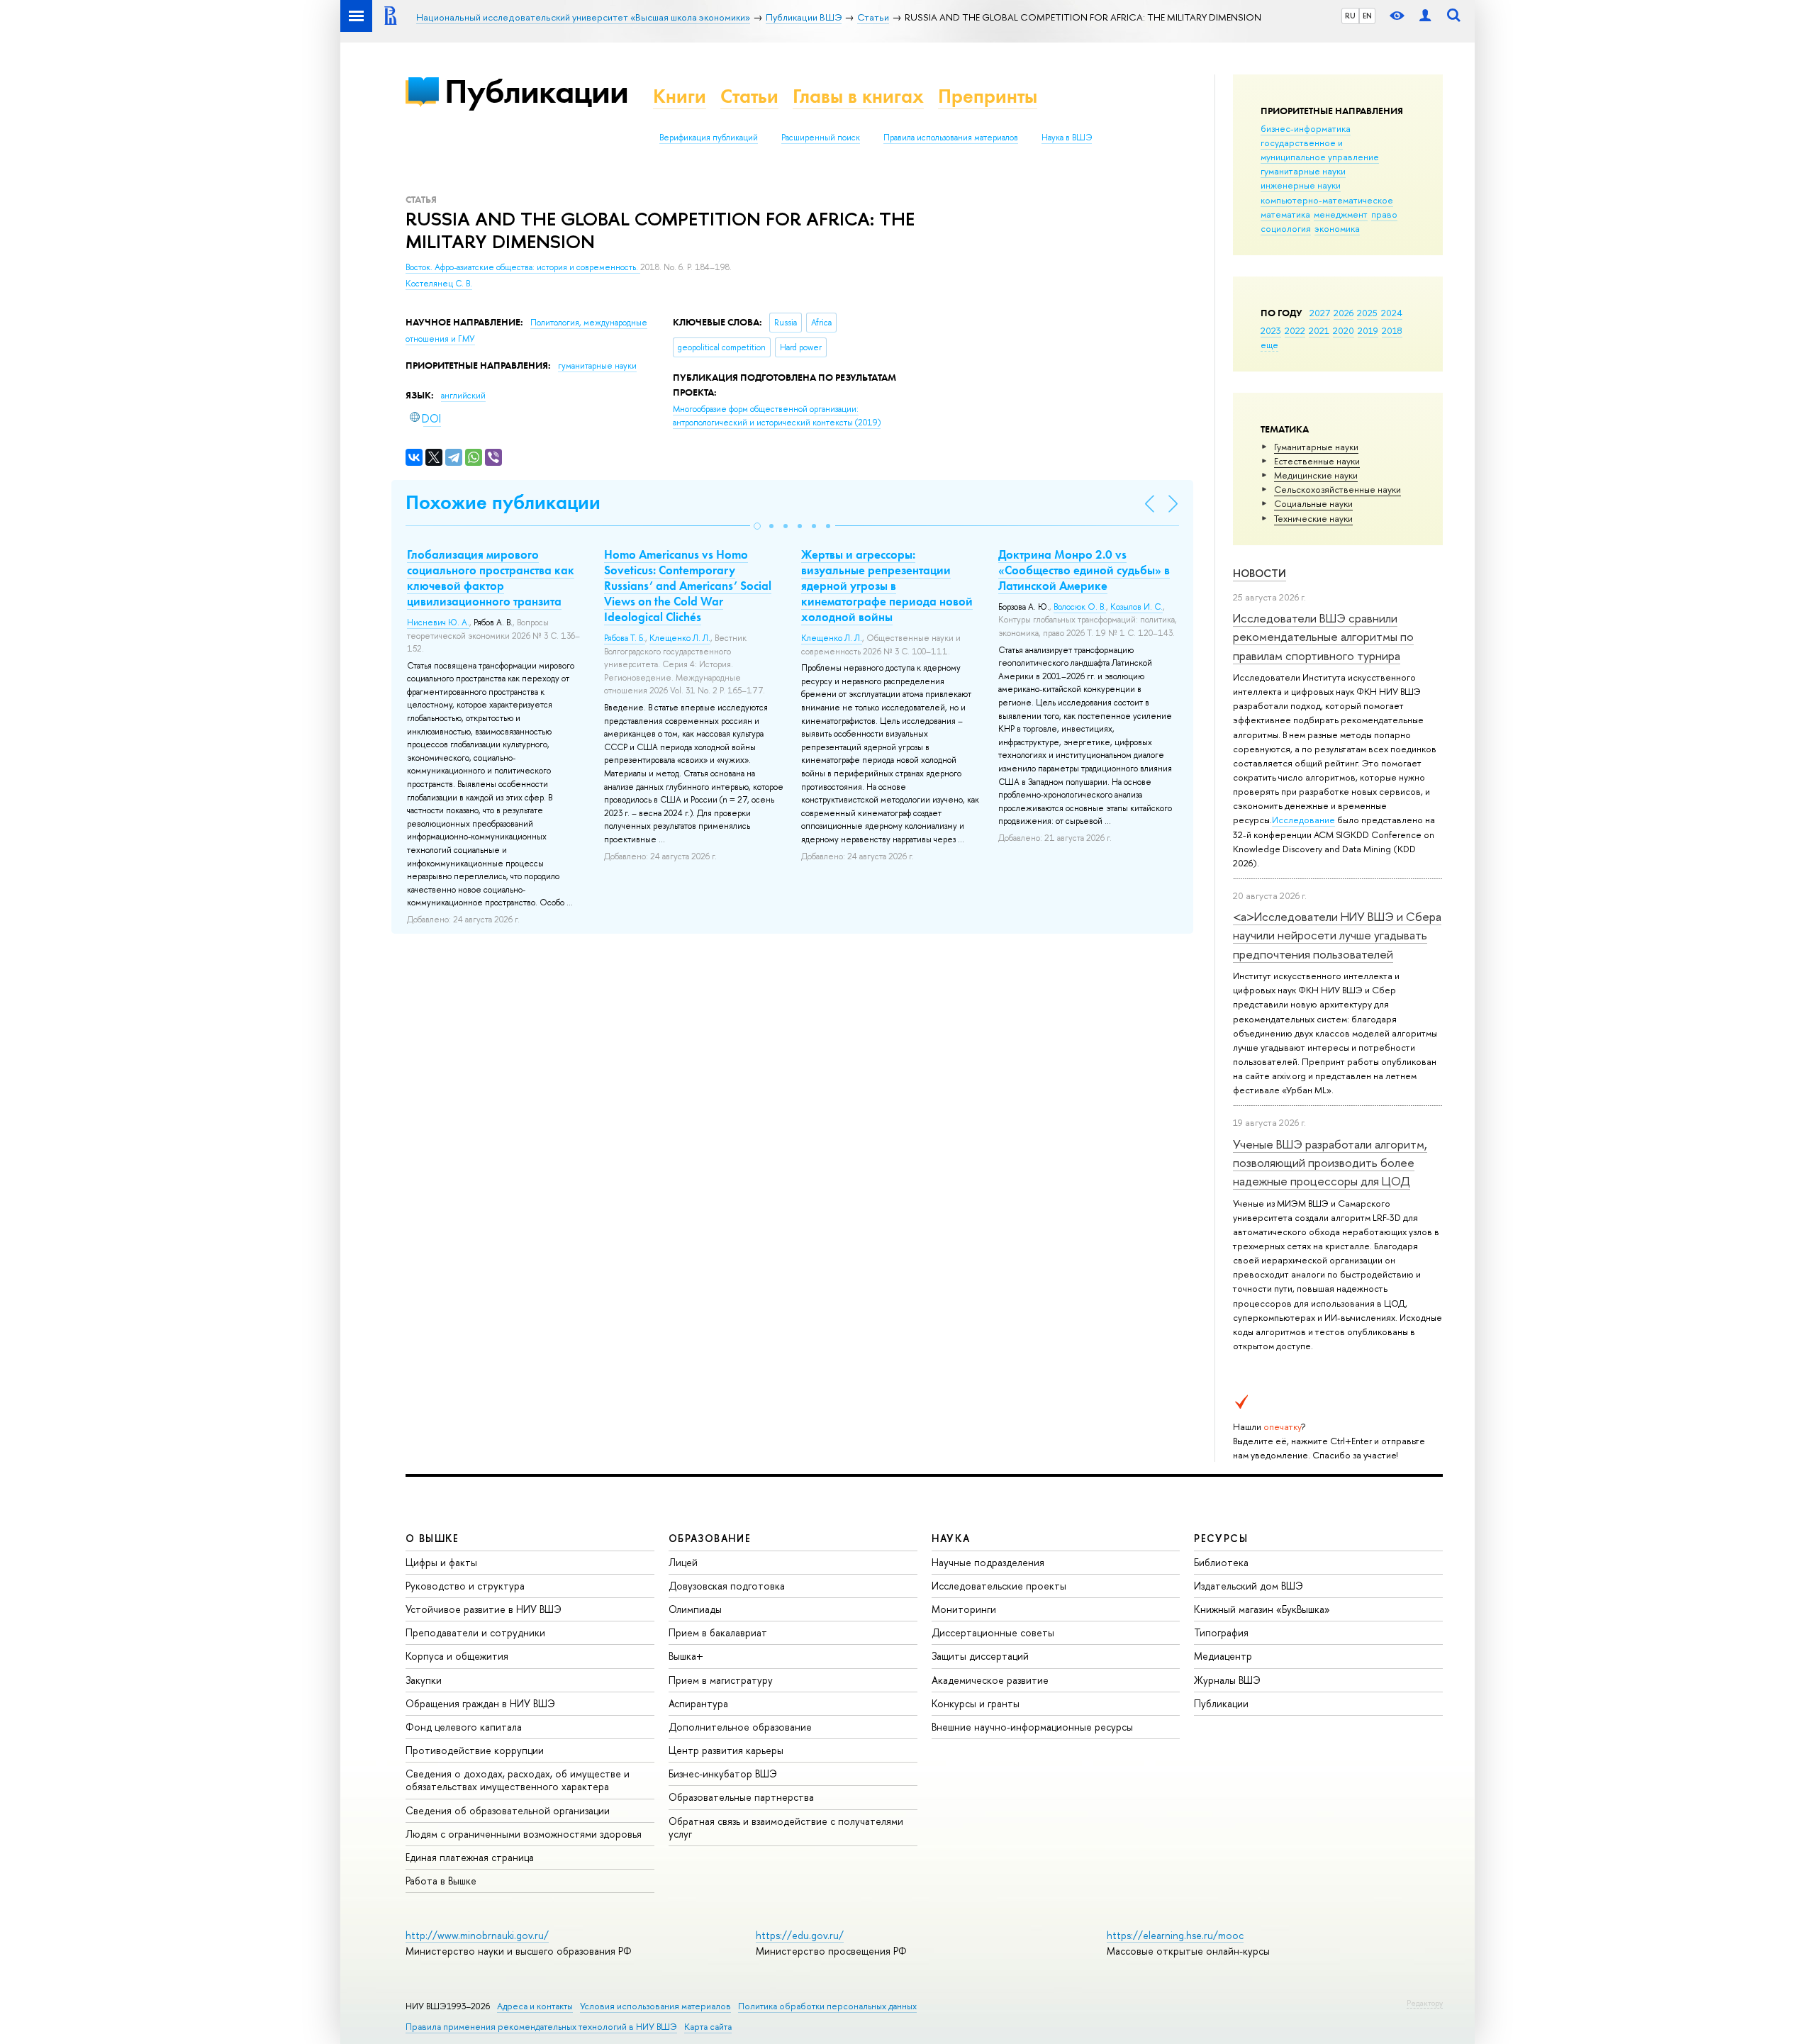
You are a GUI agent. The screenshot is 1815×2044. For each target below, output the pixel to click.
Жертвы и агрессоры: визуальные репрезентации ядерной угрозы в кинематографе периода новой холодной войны (887, 586)
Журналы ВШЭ (1227, 1680)
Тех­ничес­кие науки (1313, 518)
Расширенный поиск (821, 138)
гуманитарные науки (1303, 171)
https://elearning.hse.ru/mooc (1175, 1935)
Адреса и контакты (535, 2006)
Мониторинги (964, 1609)
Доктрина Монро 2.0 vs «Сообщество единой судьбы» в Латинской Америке (1084, 570)
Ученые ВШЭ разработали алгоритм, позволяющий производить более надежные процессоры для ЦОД (1330, 1163)
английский (463, 396)
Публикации (536, 91)
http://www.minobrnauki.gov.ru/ (477, 1935)
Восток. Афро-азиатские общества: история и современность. (523, 267)
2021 (1319, 330)
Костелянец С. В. (439, 284)
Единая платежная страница (470, 1857)
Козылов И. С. (1137, 607)
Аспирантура (698, 1703)
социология (1286, 228)
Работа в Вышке (441, 1881)
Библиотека (1221, 1562)
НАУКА (951, 1538)
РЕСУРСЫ (1221, 1538)
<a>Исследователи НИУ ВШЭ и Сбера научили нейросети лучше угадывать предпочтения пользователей (1337, 935)
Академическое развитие (990, 1680)
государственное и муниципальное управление (1320, 150)
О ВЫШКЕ (432, 1538)
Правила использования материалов (951, 138)
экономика (1337, 228)
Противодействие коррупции (475, 1750)
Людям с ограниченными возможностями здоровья (524, 1834)
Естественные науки (1317, 461)
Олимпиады (695, 1609)
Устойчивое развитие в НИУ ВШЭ (484, 1609)
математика (1285, 214)
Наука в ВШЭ (1067, 138)
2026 (1344, 313)
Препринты (988, 96)
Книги (680, 96)
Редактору (1425, 2003)
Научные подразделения (988, 1562)
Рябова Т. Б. (625, 638)
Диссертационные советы (993, 1632)
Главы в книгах (858, 96)
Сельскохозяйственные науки (1337, 489)
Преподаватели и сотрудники (475, 1632)
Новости (1260, 573)
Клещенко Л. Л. (680, 638)
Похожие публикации (503, 502)
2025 (1367, 313)
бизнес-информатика (1306, 128)
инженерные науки (1301, 185)
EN (1367, 16)
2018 (1392, 330)
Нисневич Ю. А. (438, 622)
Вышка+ (686, 1656)
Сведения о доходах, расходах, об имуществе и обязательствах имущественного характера (518, 1780)
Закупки (424, 1680)
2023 (1271, 330)
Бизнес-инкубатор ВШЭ (723, 1774)
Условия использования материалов (655, 2006)
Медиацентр (1223, 1656)
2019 (1368, 330)
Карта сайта (708, 2027)
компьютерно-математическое (1327, 200)
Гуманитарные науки (1316, 447)
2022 (1295, 330)
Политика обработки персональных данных (827, 2006)
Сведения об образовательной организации (508, 1810)
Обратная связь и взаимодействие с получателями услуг (786, 1827)
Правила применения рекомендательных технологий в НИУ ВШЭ (541, 2027)
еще (1269, 345)
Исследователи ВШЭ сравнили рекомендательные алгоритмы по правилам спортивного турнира (1323, 637)
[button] (757, 526)
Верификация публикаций (709, 138)
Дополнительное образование (740, 1727)
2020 (1344, 330)
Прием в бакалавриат (718, 1632)
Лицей (683, 1562)
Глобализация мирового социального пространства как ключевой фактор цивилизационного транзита (491, 578)
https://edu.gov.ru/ (800, 1935)
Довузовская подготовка (727, 1586)
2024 (1392, 313)
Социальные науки (1313, 503)
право (1384, 214)
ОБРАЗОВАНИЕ (710, 1538)
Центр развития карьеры (726, 1750)
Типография (1221, 1632)
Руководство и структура (465, 1586)
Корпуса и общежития (457, 1656)
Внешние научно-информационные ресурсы (1032, 1727)
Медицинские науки (1316, 475)
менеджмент (1341, 214)
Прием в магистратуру (721, 1680)
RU (1350, 16)
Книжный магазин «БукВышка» (1262, 1609)
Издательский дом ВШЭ (1249, 1586)
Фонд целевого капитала (464, 1727)
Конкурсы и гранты (976, 1703)
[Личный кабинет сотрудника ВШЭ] (1425, 16)
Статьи (749, 96)
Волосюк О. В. (1080, 607)
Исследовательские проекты (999, 1586)
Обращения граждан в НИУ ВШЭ (480, 1703)
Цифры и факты (441, 1562)
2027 (1320, 313)
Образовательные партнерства (741, 1797)
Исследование (1303, 820)
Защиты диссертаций (980, 1656)
